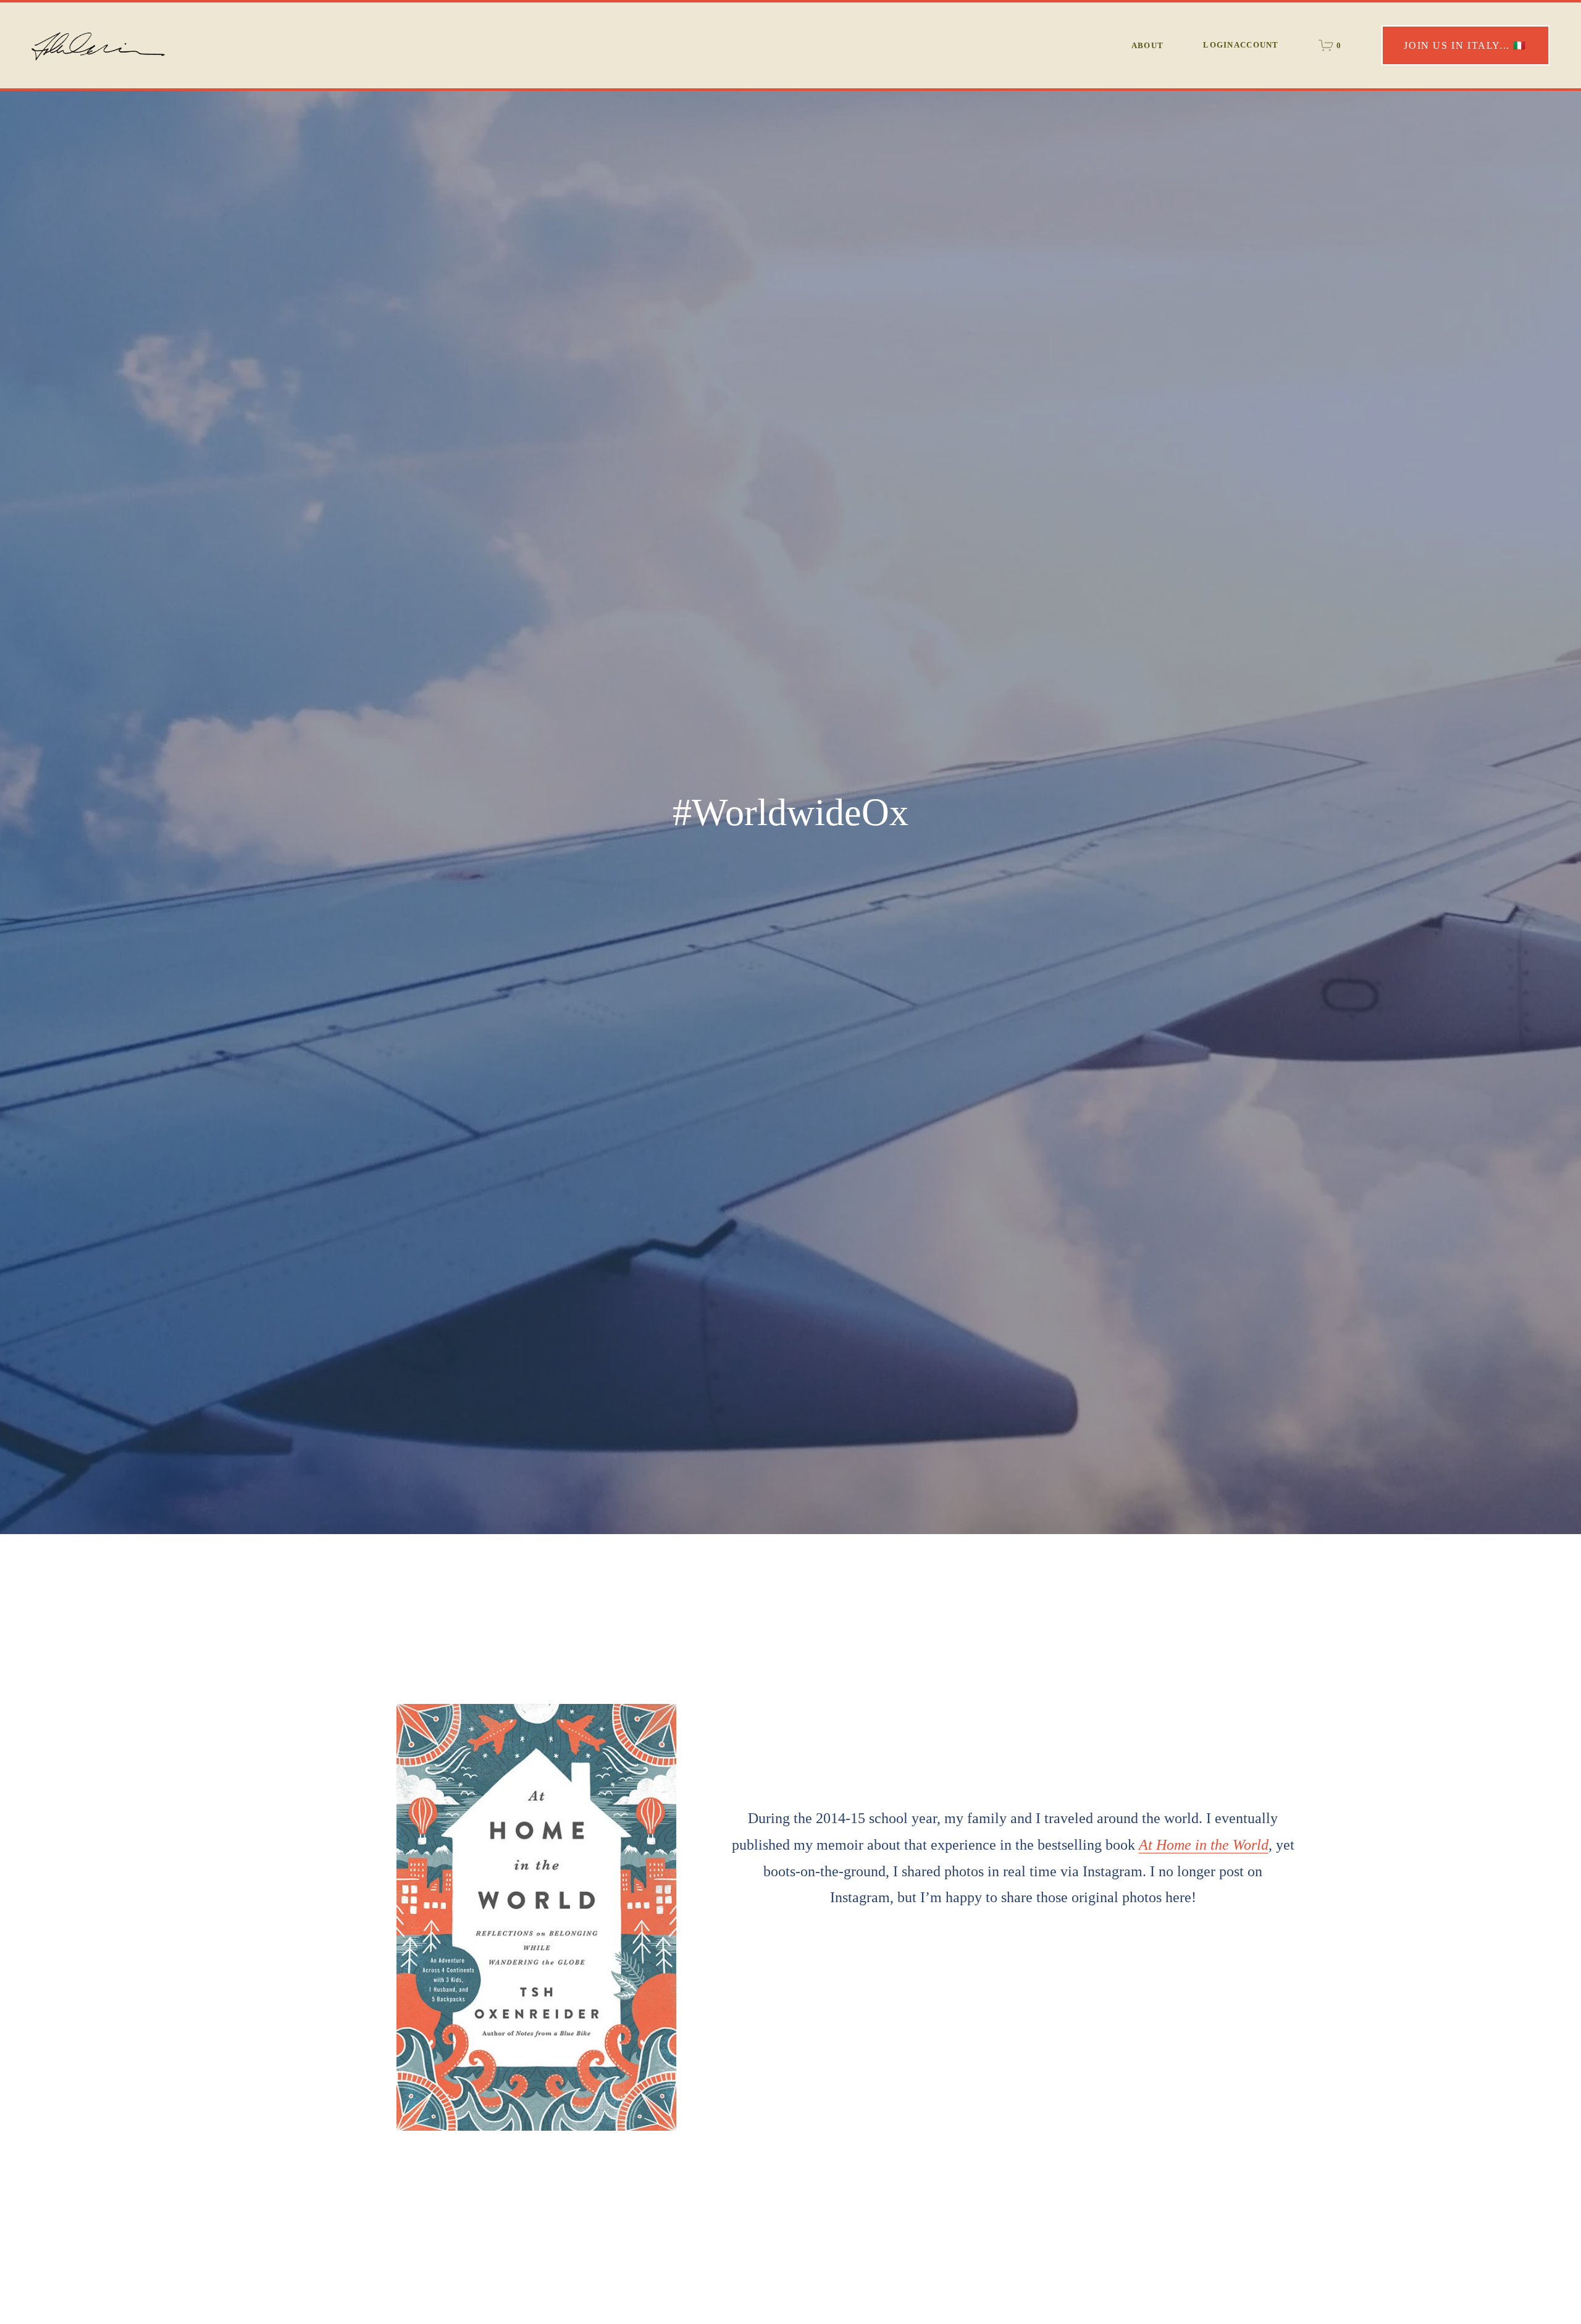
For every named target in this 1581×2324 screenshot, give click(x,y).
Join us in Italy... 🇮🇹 (1465, 45)
